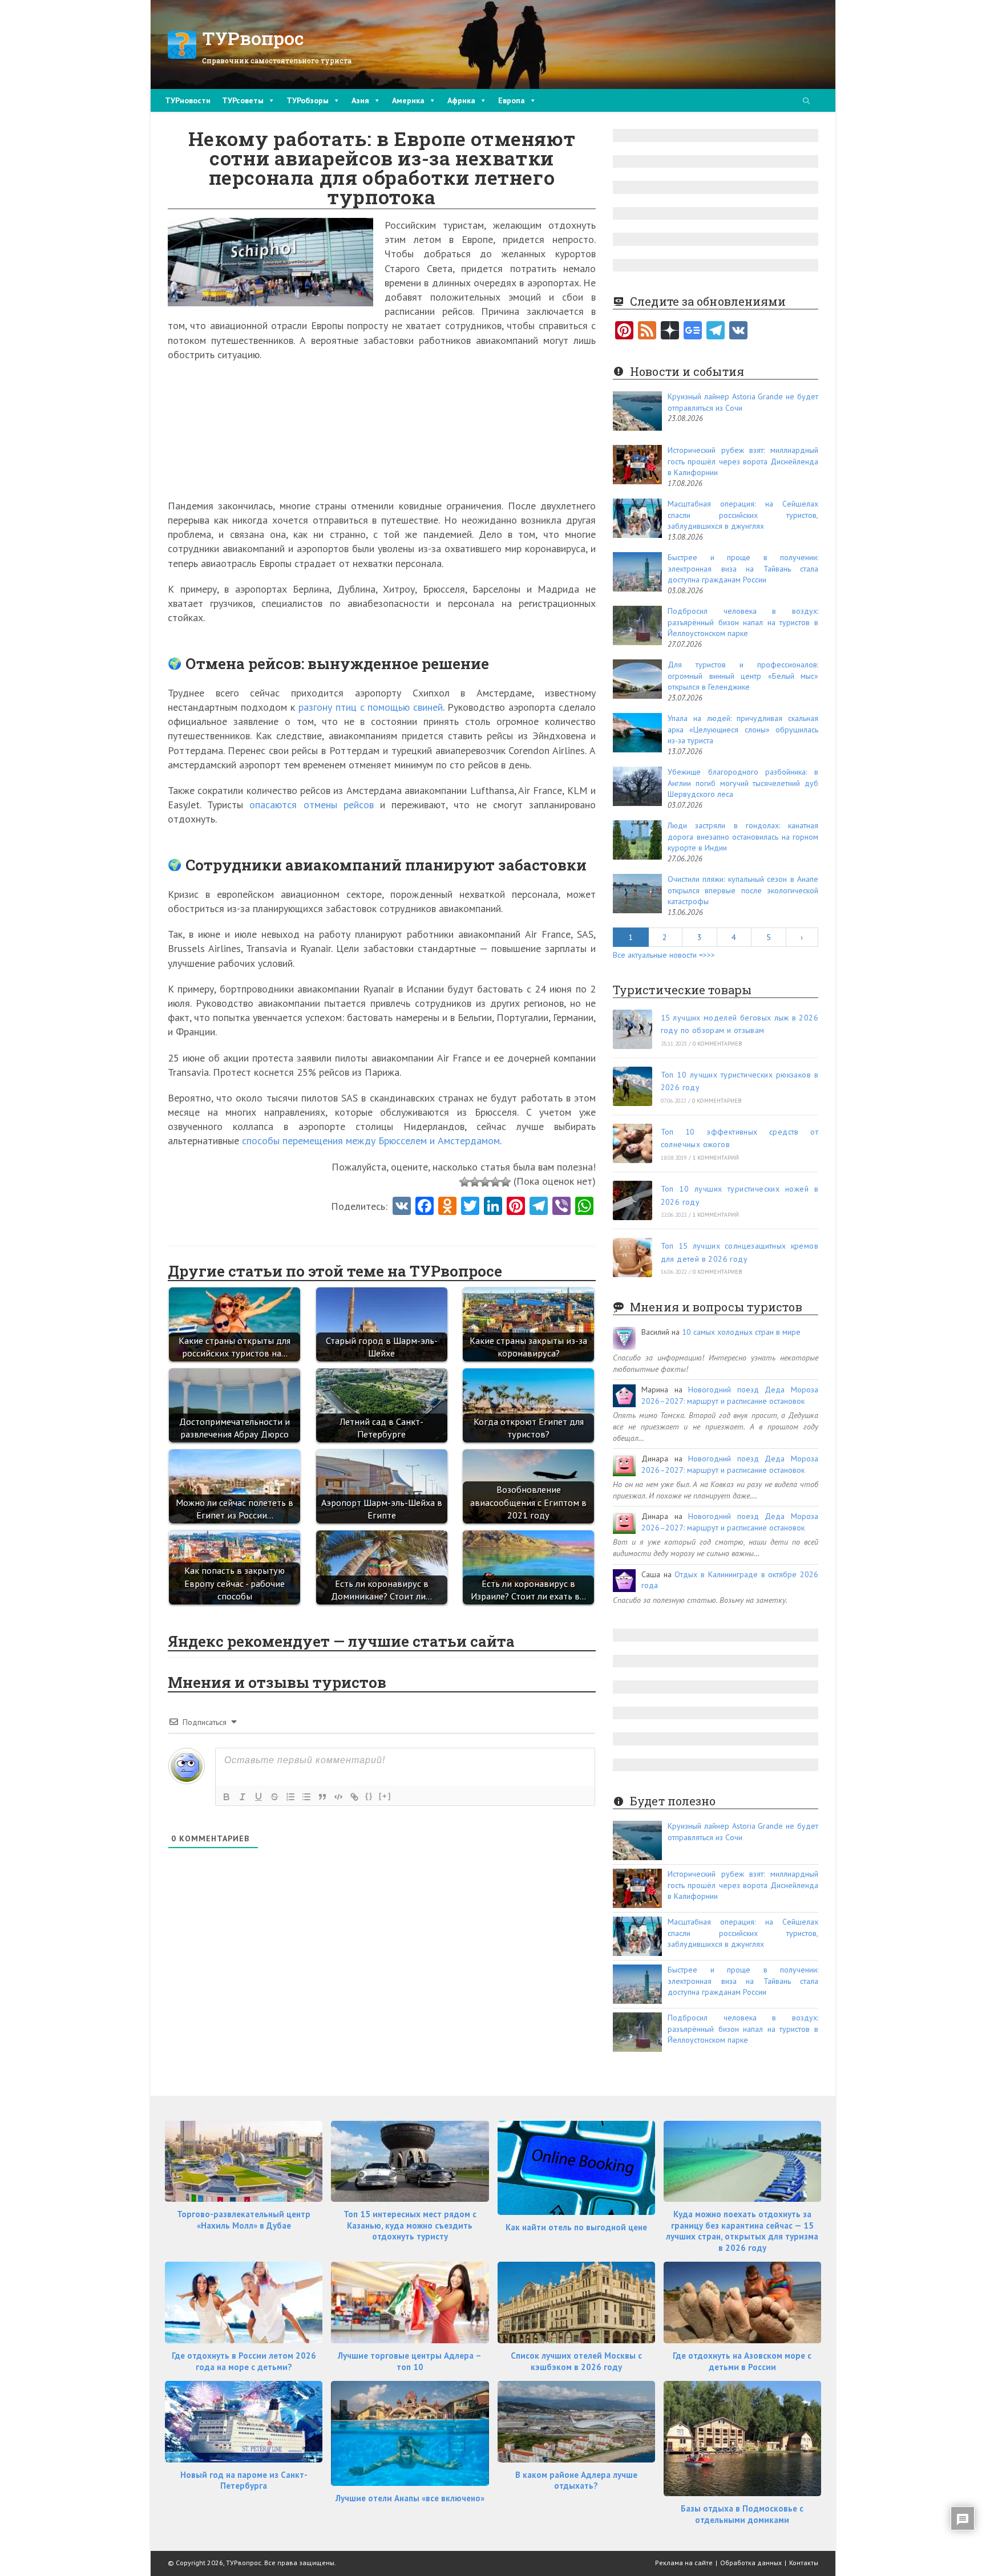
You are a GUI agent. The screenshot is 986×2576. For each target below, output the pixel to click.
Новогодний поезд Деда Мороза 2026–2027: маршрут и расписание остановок (730, 1395)
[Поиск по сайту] (806, 102)
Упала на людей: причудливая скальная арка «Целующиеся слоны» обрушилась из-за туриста (743, 729)
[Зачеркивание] (274, 1797)
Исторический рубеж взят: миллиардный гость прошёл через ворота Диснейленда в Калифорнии (743, 461)
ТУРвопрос (253, 38)
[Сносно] (485, 1182)
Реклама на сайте (684, 2563)
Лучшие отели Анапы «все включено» (410, 2498)
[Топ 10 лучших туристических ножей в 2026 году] (633, 1200)
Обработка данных (751, 2563)
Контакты (804, 2563)
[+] (385, 1796)
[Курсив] (243, 1797)
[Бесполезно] (464, 1182)
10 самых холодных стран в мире (741, 1332)
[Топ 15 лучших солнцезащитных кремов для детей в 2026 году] (633, 1257)
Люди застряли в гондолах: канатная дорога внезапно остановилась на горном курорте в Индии (743, 837)
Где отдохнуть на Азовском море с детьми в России (742, 2361)
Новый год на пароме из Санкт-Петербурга (244, 2480)
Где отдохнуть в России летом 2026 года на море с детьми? (244, 2361)
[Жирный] (227, 1797)
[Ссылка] (354, 1797)
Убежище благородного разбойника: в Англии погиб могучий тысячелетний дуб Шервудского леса (743, 783)
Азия (360, 100)
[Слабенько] (475, 1182)
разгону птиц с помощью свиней (371, 707)
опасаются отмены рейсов (311, 805)
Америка (408, 100)
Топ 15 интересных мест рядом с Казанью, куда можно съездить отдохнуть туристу (410, 2225)
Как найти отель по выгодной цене (576, 2227)
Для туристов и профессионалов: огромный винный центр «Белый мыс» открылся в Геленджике (743, 676)
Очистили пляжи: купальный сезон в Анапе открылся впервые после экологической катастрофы (743, 890)
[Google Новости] (693, 331)
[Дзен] (670, 331)
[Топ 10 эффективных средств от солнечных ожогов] (633, 1143)
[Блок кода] (338, 1797)
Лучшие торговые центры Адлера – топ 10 (410, 2361)
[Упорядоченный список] (290, 1797)
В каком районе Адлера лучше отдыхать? (576, 2480)
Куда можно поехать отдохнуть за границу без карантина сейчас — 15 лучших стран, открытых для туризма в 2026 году (742, 2231)
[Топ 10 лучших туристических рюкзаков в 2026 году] (633, 1086)
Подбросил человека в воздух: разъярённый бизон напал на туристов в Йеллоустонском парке (743, 622)
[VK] (402, 1207)
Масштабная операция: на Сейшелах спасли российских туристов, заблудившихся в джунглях (743, 515)
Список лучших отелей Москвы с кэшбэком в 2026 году (576, 2361)
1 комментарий (716, 1158)
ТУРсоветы (243, 100)
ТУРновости (188, 100)
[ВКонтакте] (738, 331)
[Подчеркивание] (258, 1797)
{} (369, 1796)
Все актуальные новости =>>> (664, 955)
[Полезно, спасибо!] (506, 1182)
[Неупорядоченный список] (306, 1797)
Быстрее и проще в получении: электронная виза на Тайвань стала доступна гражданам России (743, 568)
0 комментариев (718, 1044)
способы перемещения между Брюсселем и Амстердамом (371, 1141)
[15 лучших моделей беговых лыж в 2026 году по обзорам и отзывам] (633, 1029)
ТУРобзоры (308, 100)
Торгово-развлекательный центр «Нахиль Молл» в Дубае (244, 2220)
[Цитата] (322, 1797)
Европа (512, 100)
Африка (461, 100)
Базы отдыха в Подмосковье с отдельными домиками (742, 2514)
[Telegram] (716, 331)
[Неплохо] (495, 1182)
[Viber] (561, 1207)
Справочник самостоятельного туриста (277, 60)
